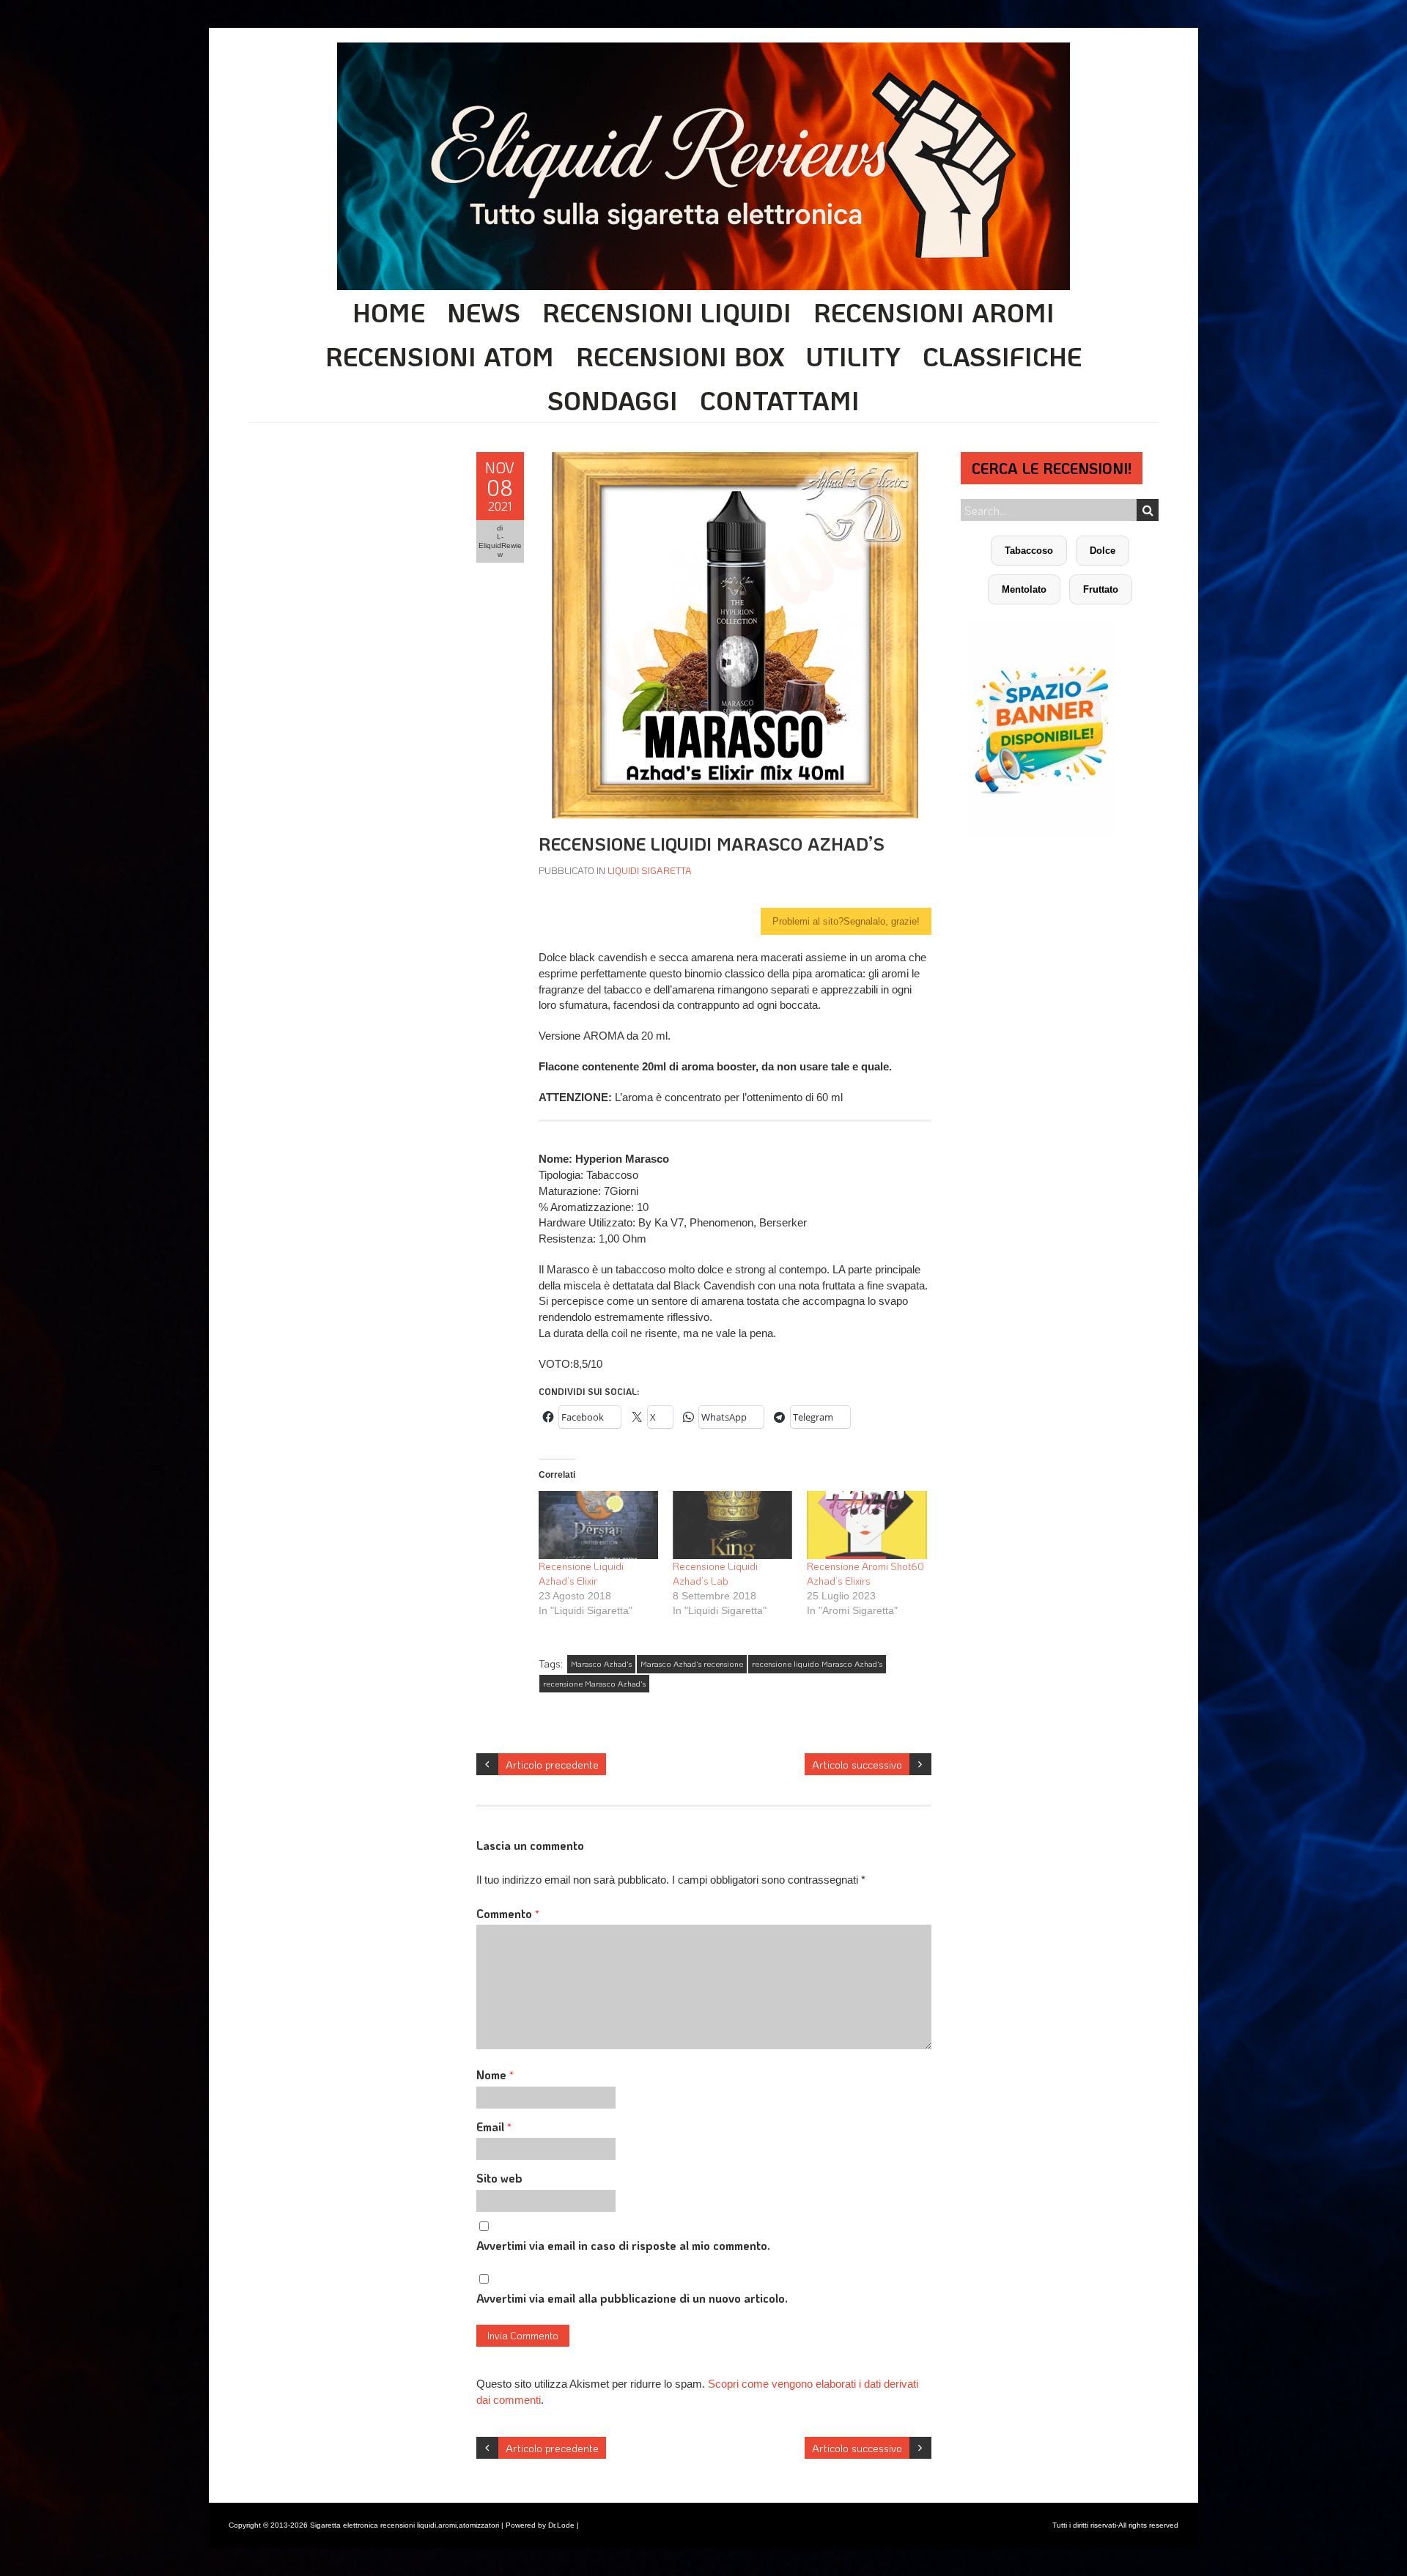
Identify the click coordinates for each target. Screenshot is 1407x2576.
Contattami (780, 400)
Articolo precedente (552, 1764)
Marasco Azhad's (601, 1664)
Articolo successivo (857, 1764)
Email (494, 2127)
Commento (508, 1913)
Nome (495, 2075)
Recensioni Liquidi (667, 312)
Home (389, 312)
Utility (853, 356)
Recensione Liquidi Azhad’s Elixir (581, 1573)
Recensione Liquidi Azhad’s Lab (715, 1573)
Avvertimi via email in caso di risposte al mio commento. (623, 2245)
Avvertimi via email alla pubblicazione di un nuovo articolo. (632, 2298)
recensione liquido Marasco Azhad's (817, 1664)
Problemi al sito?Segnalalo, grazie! (846, 921)
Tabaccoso (1029, 551)
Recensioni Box (680, 356)
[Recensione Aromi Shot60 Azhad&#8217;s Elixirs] (867, 1525)
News (484, 312)
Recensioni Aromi (934, 312)
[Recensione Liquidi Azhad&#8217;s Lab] (732, 1525)
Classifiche (1002, 356)
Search (1148, 510)
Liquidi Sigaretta (650, 870)
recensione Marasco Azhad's (594, 1684)
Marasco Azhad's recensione (692, 1664)
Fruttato (1101, 589)
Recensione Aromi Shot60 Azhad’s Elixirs (865, 1573)
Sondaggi (613, 400)
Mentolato (1024, 589)
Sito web (499, 2178)
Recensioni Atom (440, 356)
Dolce (1103, 551)
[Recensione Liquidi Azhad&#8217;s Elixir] (598, 1525)
